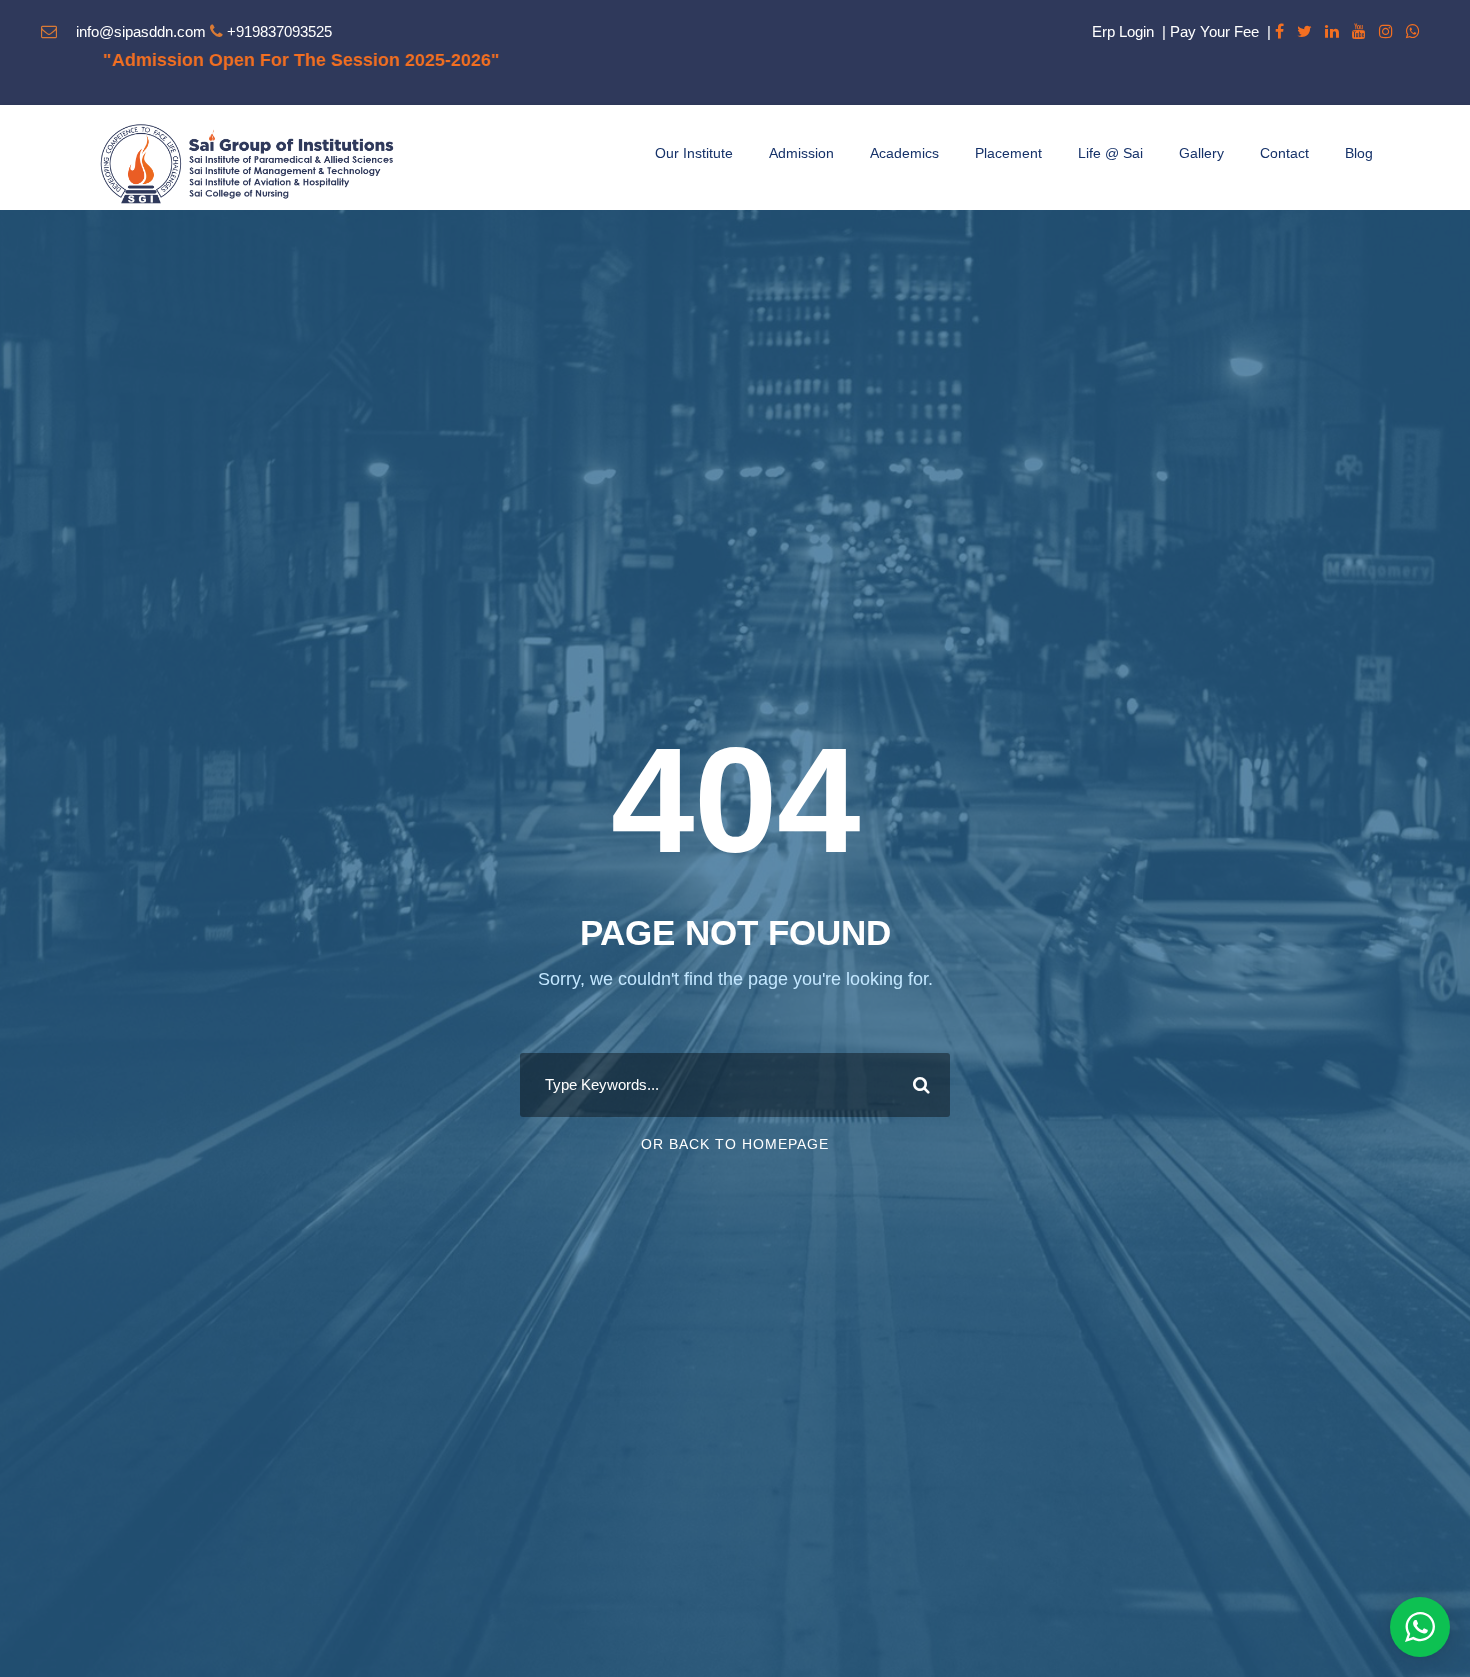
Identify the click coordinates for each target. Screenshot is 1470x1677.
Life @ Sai (1110, 153)
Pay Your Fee (1214, 31)
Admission (801, 153)
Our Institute (694, 153)
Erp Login (1123, 31)
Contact (1284, 153)
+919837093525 (279, 31)
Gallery (1201, 153)
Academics (904, 153)
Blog (1359, 153)
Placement (1008, 153)
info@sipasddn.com (141, 31)
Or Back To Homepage (735, 1144)
